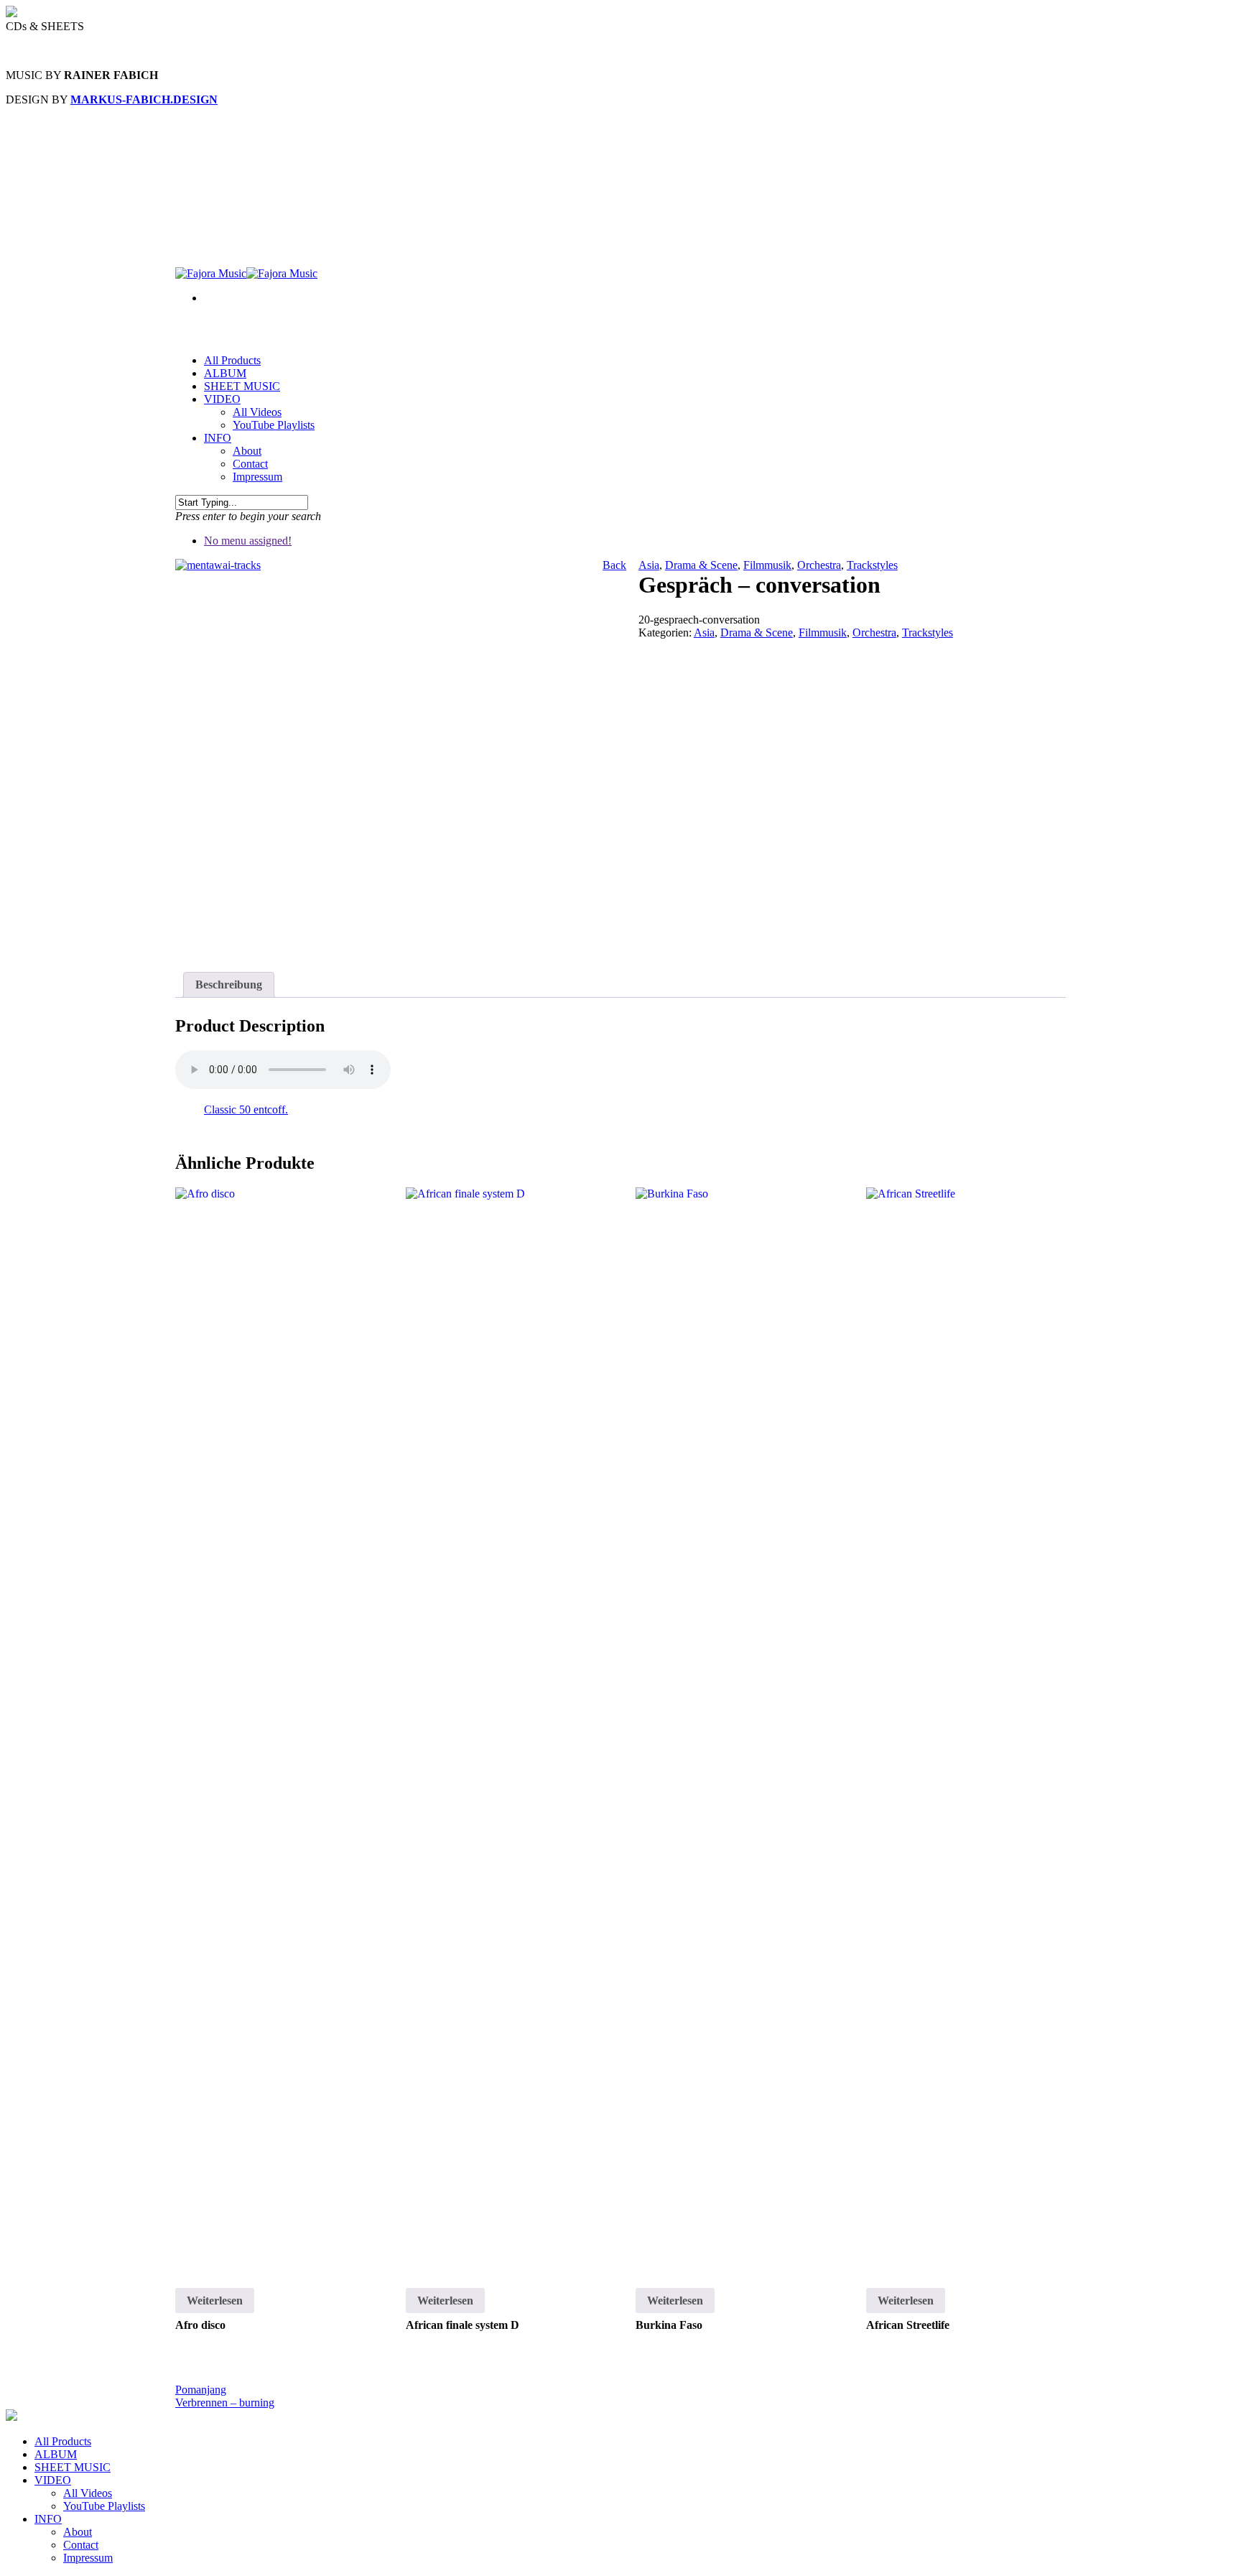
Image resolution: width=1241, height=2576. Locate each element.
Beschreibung (229, 984)
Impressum (257, 477)
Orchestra (819, 565)
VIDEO (53, 2480)
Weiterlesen (215, 2301)
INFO (218, 438)
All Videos (257, 412)
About (247, 451)
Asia (649, 565)
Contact (250, 464)
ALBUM (56, 2454)
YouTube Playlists (274, 425)
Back (614, 565)
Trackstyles (872, 565)
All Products (63, 2441)
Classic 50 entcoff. (246, 1109)
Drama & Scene (701, 565)
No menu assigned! (248, 541)
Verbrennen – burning (225, 2403)
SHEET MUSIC (242, 386)
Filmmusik (767, 565)
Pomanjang (201, 2390)
